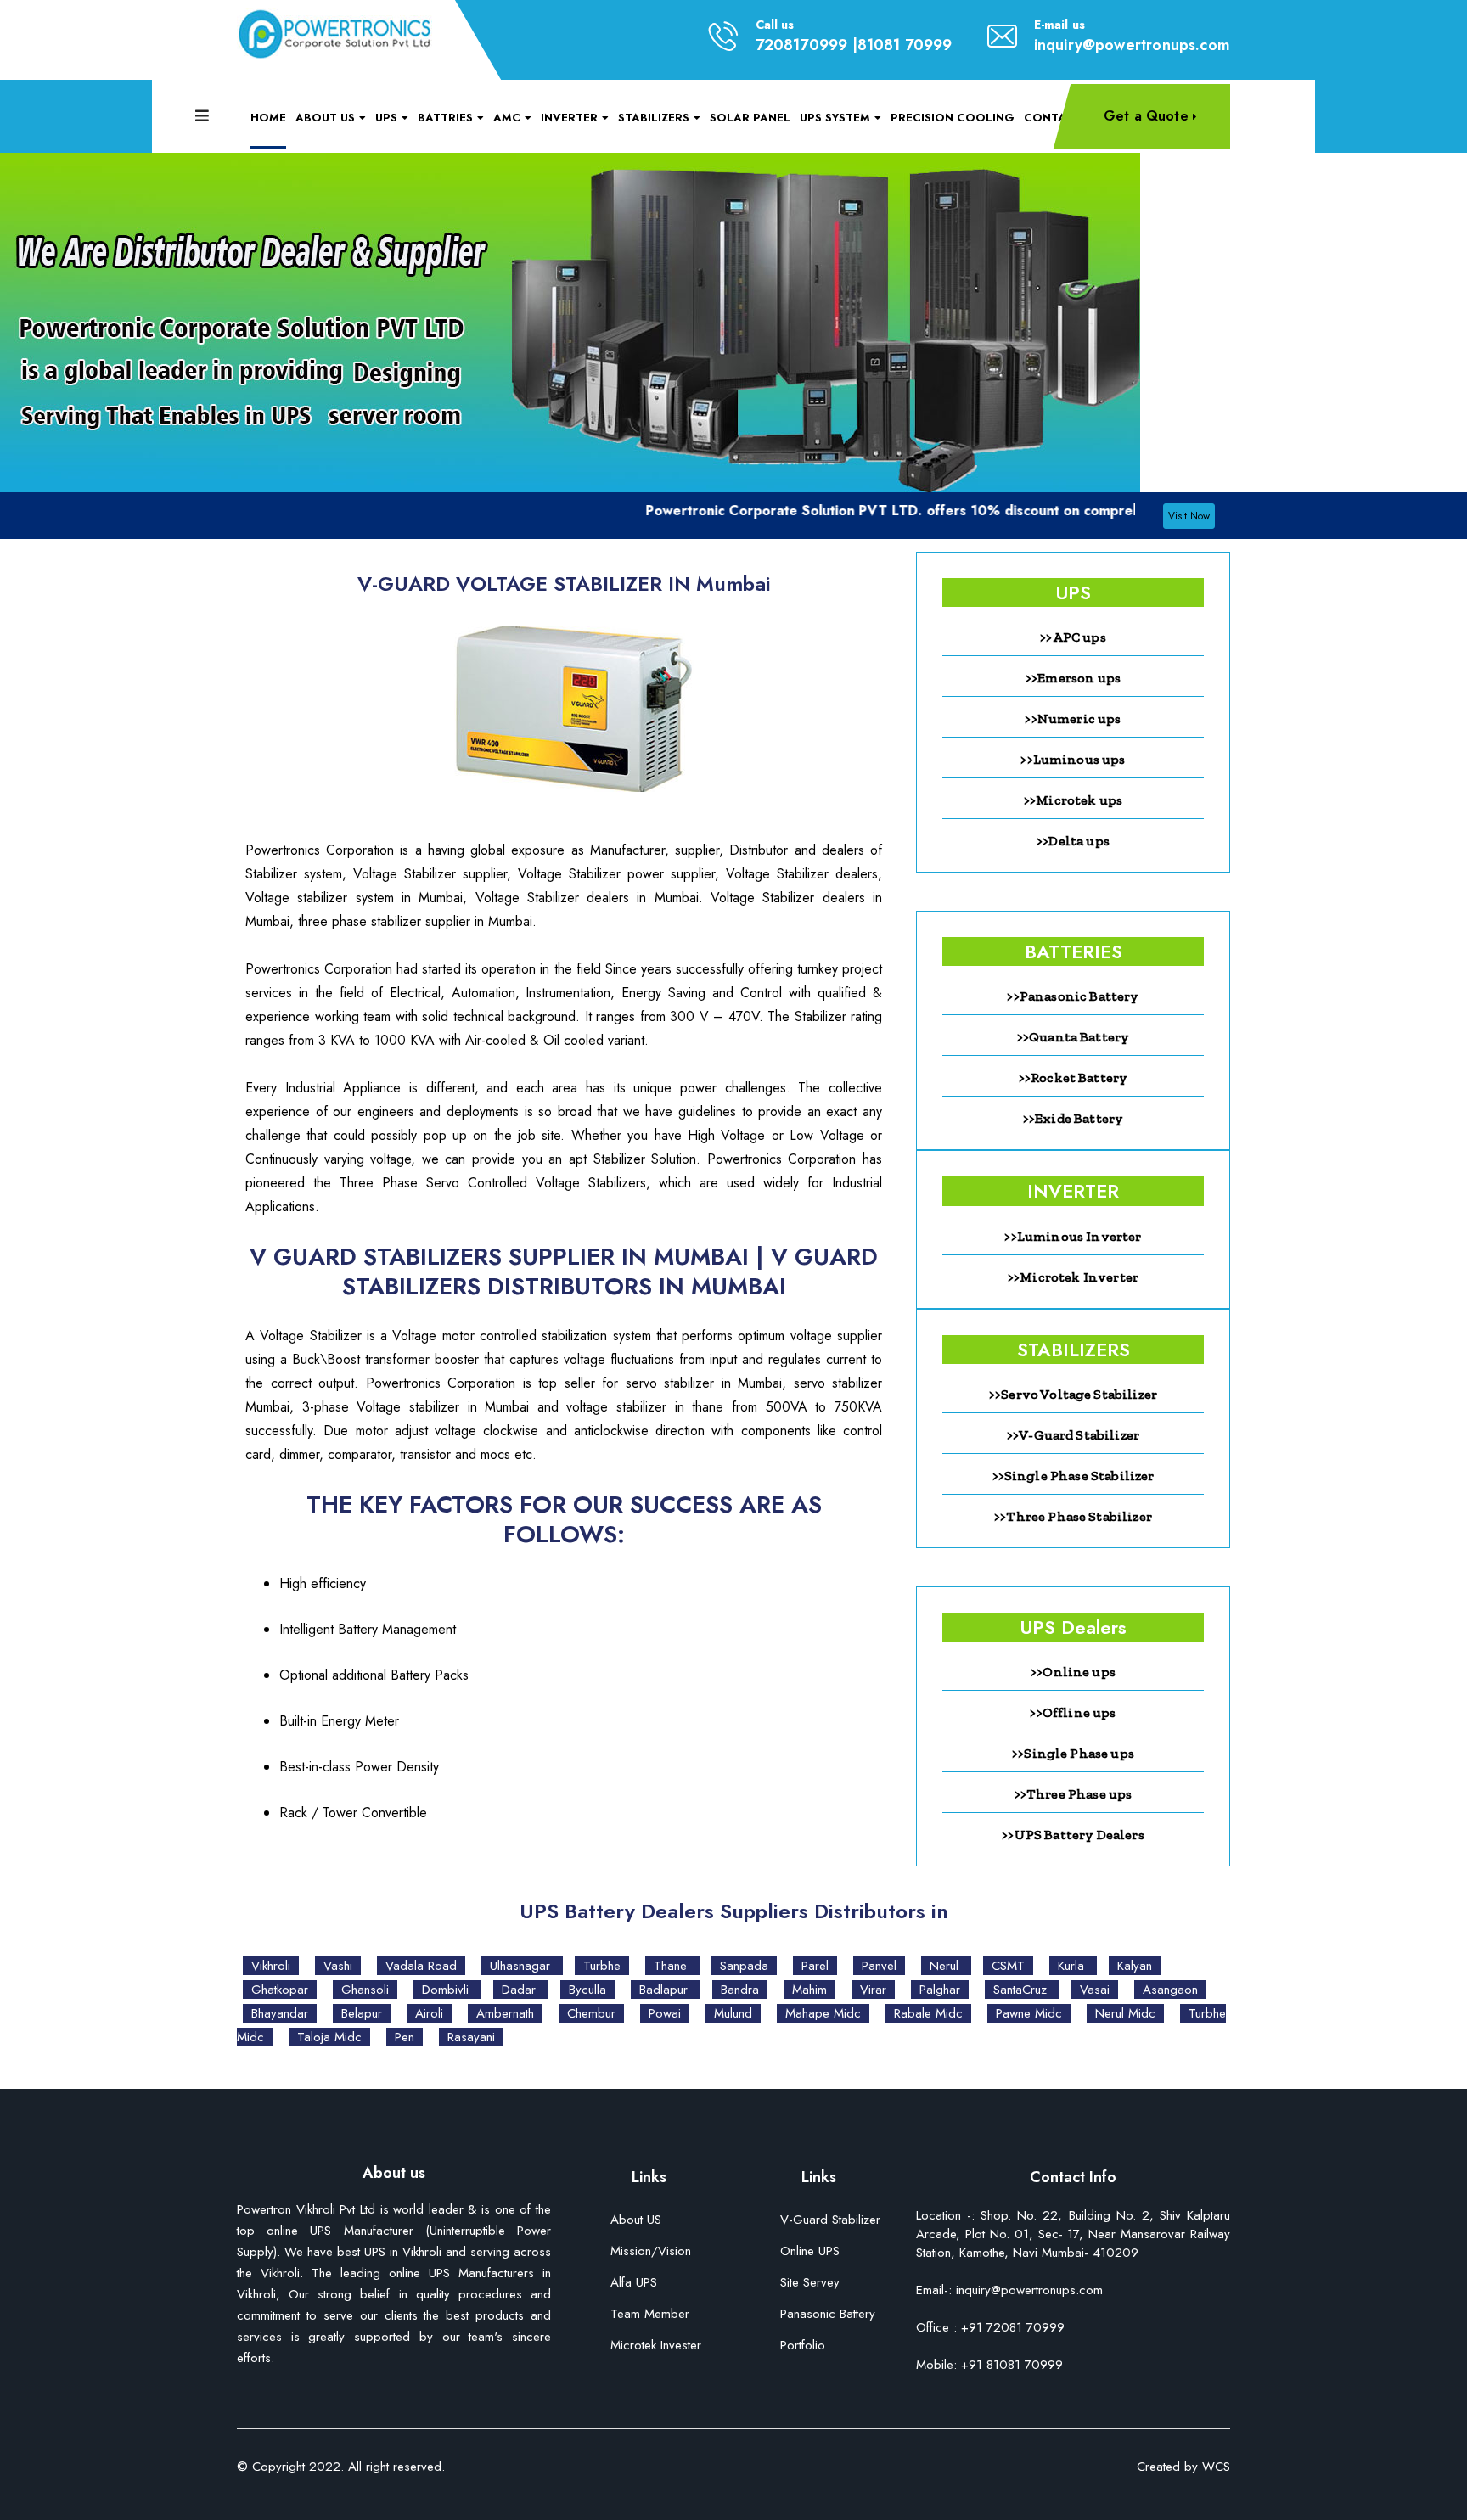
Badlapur (666, 1990)
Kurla (1073, 1966)
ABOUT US (325, 118)
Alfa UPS (634, 2284)
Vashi (338, 1966)
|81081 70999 (902, 45)
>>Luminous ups (1073, 759)
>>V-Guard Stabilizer (1073, 1435)
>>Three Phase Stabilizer (1073, 1516)
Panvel (879, 1966)
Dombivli (447, 1990)
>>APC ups (1073, 637)
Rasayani (471, 2037)
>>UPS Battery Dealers (1073, 1835)
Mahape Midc (823, 2013)
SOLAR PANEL (750, 118)
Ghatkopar (280, 1990)
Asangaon (1170, 1990)
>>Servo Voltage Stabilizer (1073, 1394)
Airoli (429, 2013)
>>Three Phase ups (1074, 1794)
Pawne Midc (1029, 2013)
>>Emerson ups (1073, 678)
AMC (507, 118)
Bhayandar (280, 2013)
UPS (386, 118)
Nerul (946, 1966)
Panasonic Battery (828, 2315)
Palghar (940, 1990)
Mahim (809, 1990)
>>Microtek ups (1073, 800)
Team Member (650, 2315)
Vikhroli (271, 1966)
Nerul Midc (1125, 2013)
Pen (405, 2037)
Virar (873, 1990)
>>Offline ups (1073, 1712)
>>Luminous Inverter (1073, 1236)
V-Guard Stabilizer (830, 2221)
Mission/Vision (651, 2252)
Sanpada (744, 1966)
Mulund (733, 2013)
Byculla (587, 1990)
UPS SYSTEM (835, 118)
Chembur (591, 2013)
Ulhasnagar (522, 1966)
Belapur (362, 2013)
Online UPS (810, 2252)
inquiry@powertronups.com (1132, 45)
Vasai (1095, 1990)
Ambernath (505, 2013)
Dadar (521, 1990)
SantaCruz (1022, 1990)
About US (636, 2221)
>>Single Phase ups (1073, 1753)
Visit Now (1189, 516)
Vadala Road (421, 1966)
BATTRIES (445, 118)
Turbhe (602, 1966)
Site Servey (810, 2284)
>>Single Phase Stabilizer (1074, 1476)
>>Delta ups (1073, 841)
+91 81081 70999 (1010, 2365)
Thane (672, 1966)
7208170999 (802, 45)
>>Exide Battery (1073, 1118)
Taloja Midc (329, 2037)
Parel (815, 1966)
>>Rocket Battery (1074, 1078)
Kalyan (1135, 1966)
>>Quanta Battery (1074, 1037)
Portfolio (803, 2346)
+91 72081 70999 (1013, 2327)
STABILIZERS (654, 118)
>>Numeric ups (1073, 718)
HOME (268, 118)
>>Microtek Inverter (1073, 1277)
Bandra (740, 1990)
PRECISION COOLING (953, 118)
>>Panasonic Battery (1073, 996)
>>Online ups (1073, 1672)
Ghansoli (365, 1990)
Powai (665, 2013)
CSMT (1008, 1966)
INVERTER (569, 118)
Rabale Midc (928, 2013)
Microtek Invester (656, 2346)
